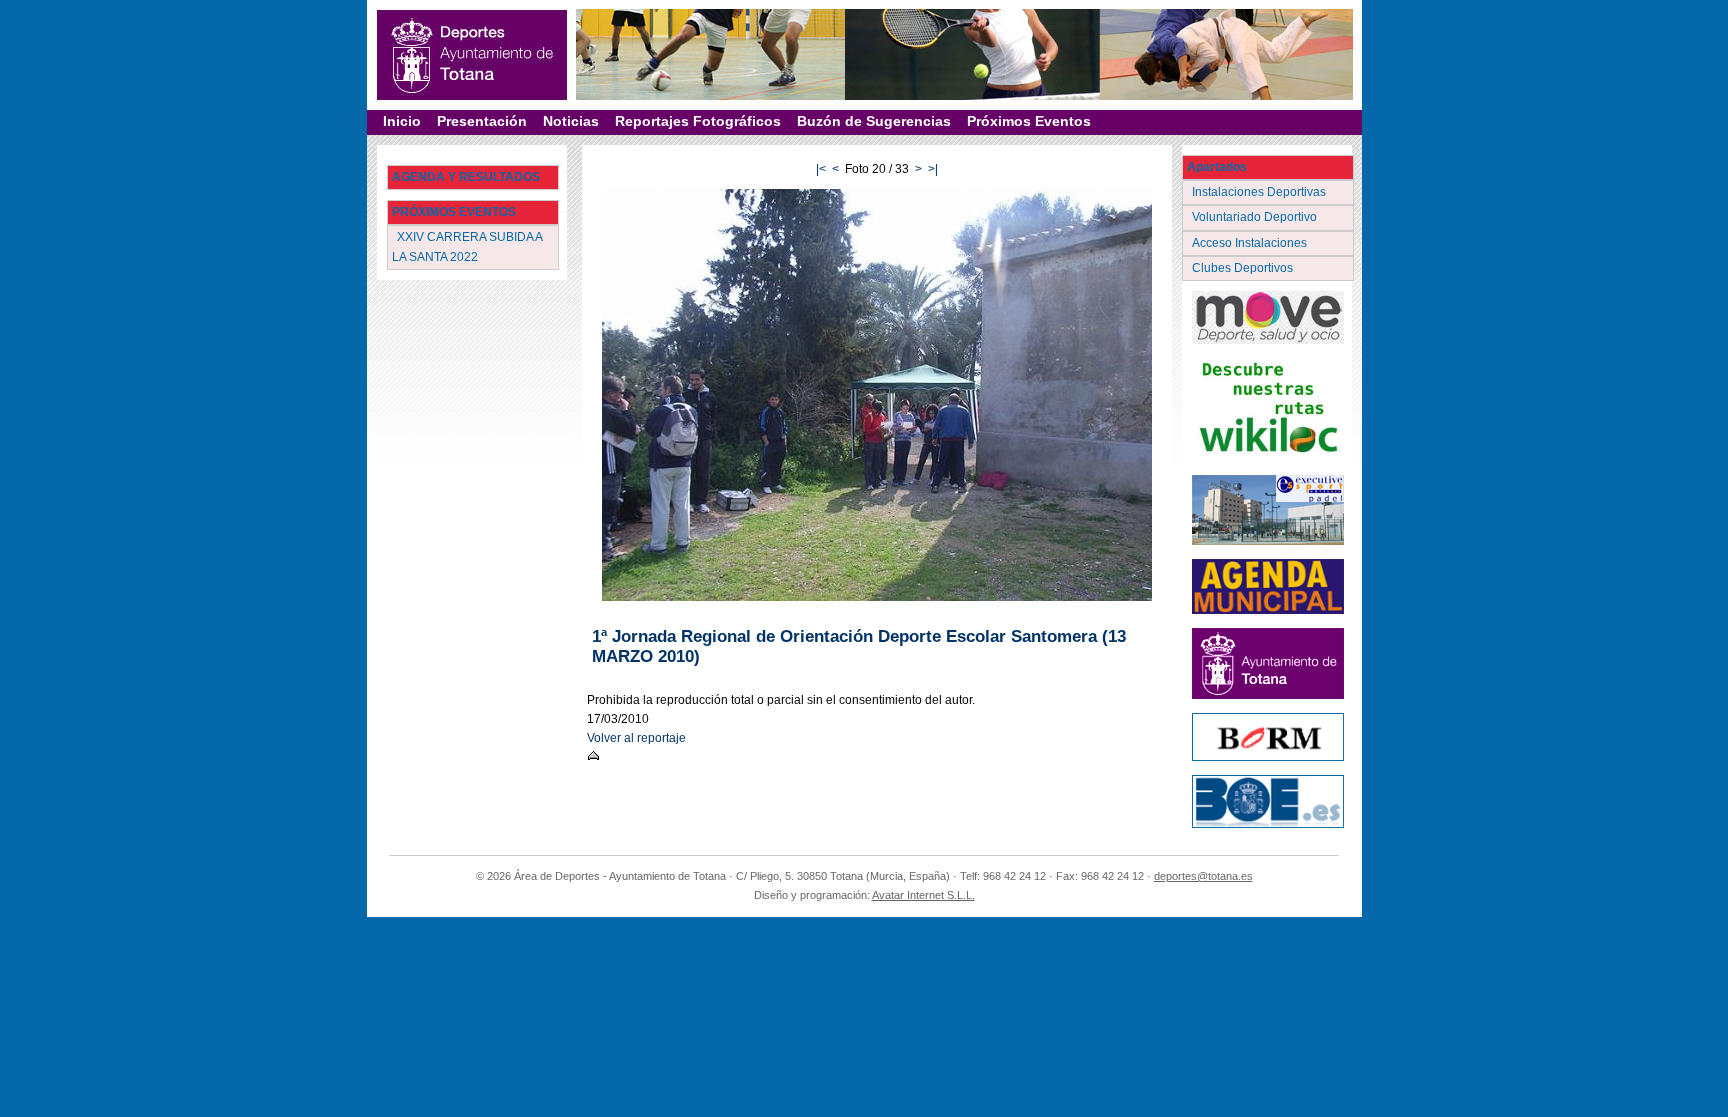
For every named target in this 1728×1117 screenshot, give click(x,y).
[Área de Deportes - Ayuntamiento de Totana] (472, 55)
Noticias (571, 121)
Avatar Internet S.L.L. (923, 895)
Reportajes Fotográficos (698, 121)
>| (933, 169)
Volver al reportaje (636, 738)
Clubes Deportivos (1244, 268)
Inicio (402, 121)
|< (821, 169)
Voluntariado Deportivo (1256, 217)
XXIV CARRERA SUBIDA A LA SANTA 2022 (467, 246)
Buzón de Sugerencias (874, 121)
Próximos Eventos (1029, 121)
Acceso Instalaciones (1251, 243)
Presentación (482, 121)
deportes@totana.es (1203, 876)
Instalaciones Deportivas (1260, 192)
